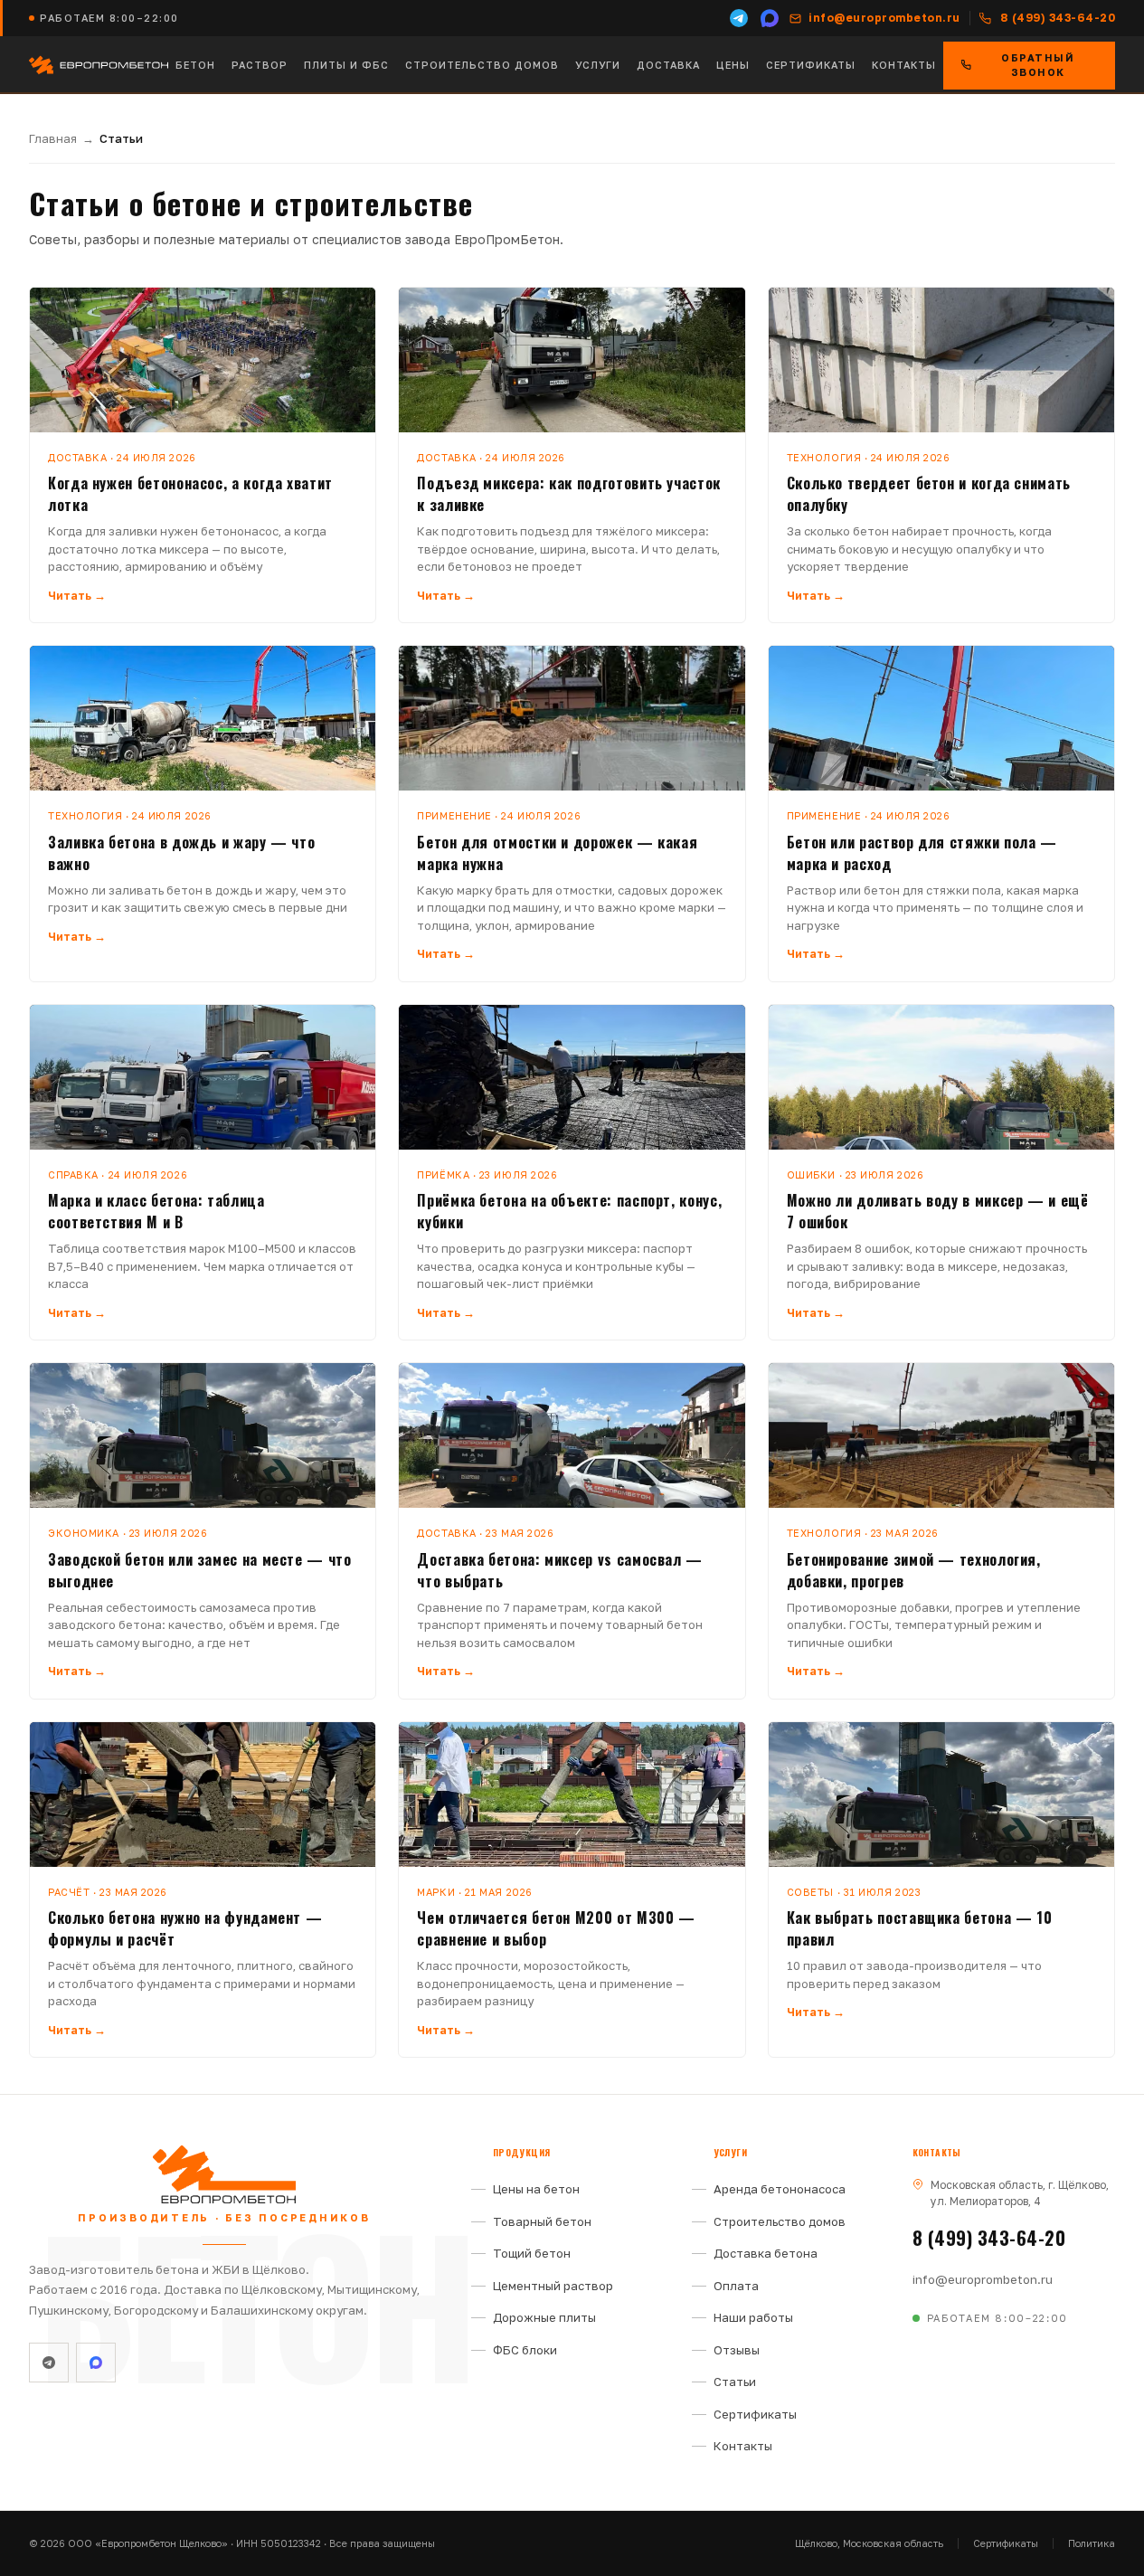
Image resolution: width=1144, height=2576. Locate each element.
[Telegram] (739, 18)
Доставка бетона (766, 2253)
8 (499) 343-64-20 (989, 2238)
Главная (53, 138)
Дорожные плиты (544, 2317)
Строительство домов (482, 65)
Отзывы (737, 2350)
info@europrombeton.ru (983, 2279)
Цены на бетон (536, 2189)
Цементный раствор (553, 2286)
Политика (1092, 2543)
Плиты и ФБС (346, 65)
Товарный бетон (542, 2221)
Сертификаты (811, 65)
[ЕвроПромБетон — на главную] (99, 65)
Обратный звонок (1038, 65)
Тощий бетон (532, 2253)
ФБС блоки (525, 2350)
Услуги (598, 65)
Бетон (195, 65)
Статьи (735, 2382)
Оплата (736, 2286)
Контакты (904, 65)
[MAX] (770, 18)
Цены (733, 65)
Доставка (668, 65)
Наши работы (753, 2317)
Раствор (260, 65)
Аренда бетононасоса (780, 2189)
